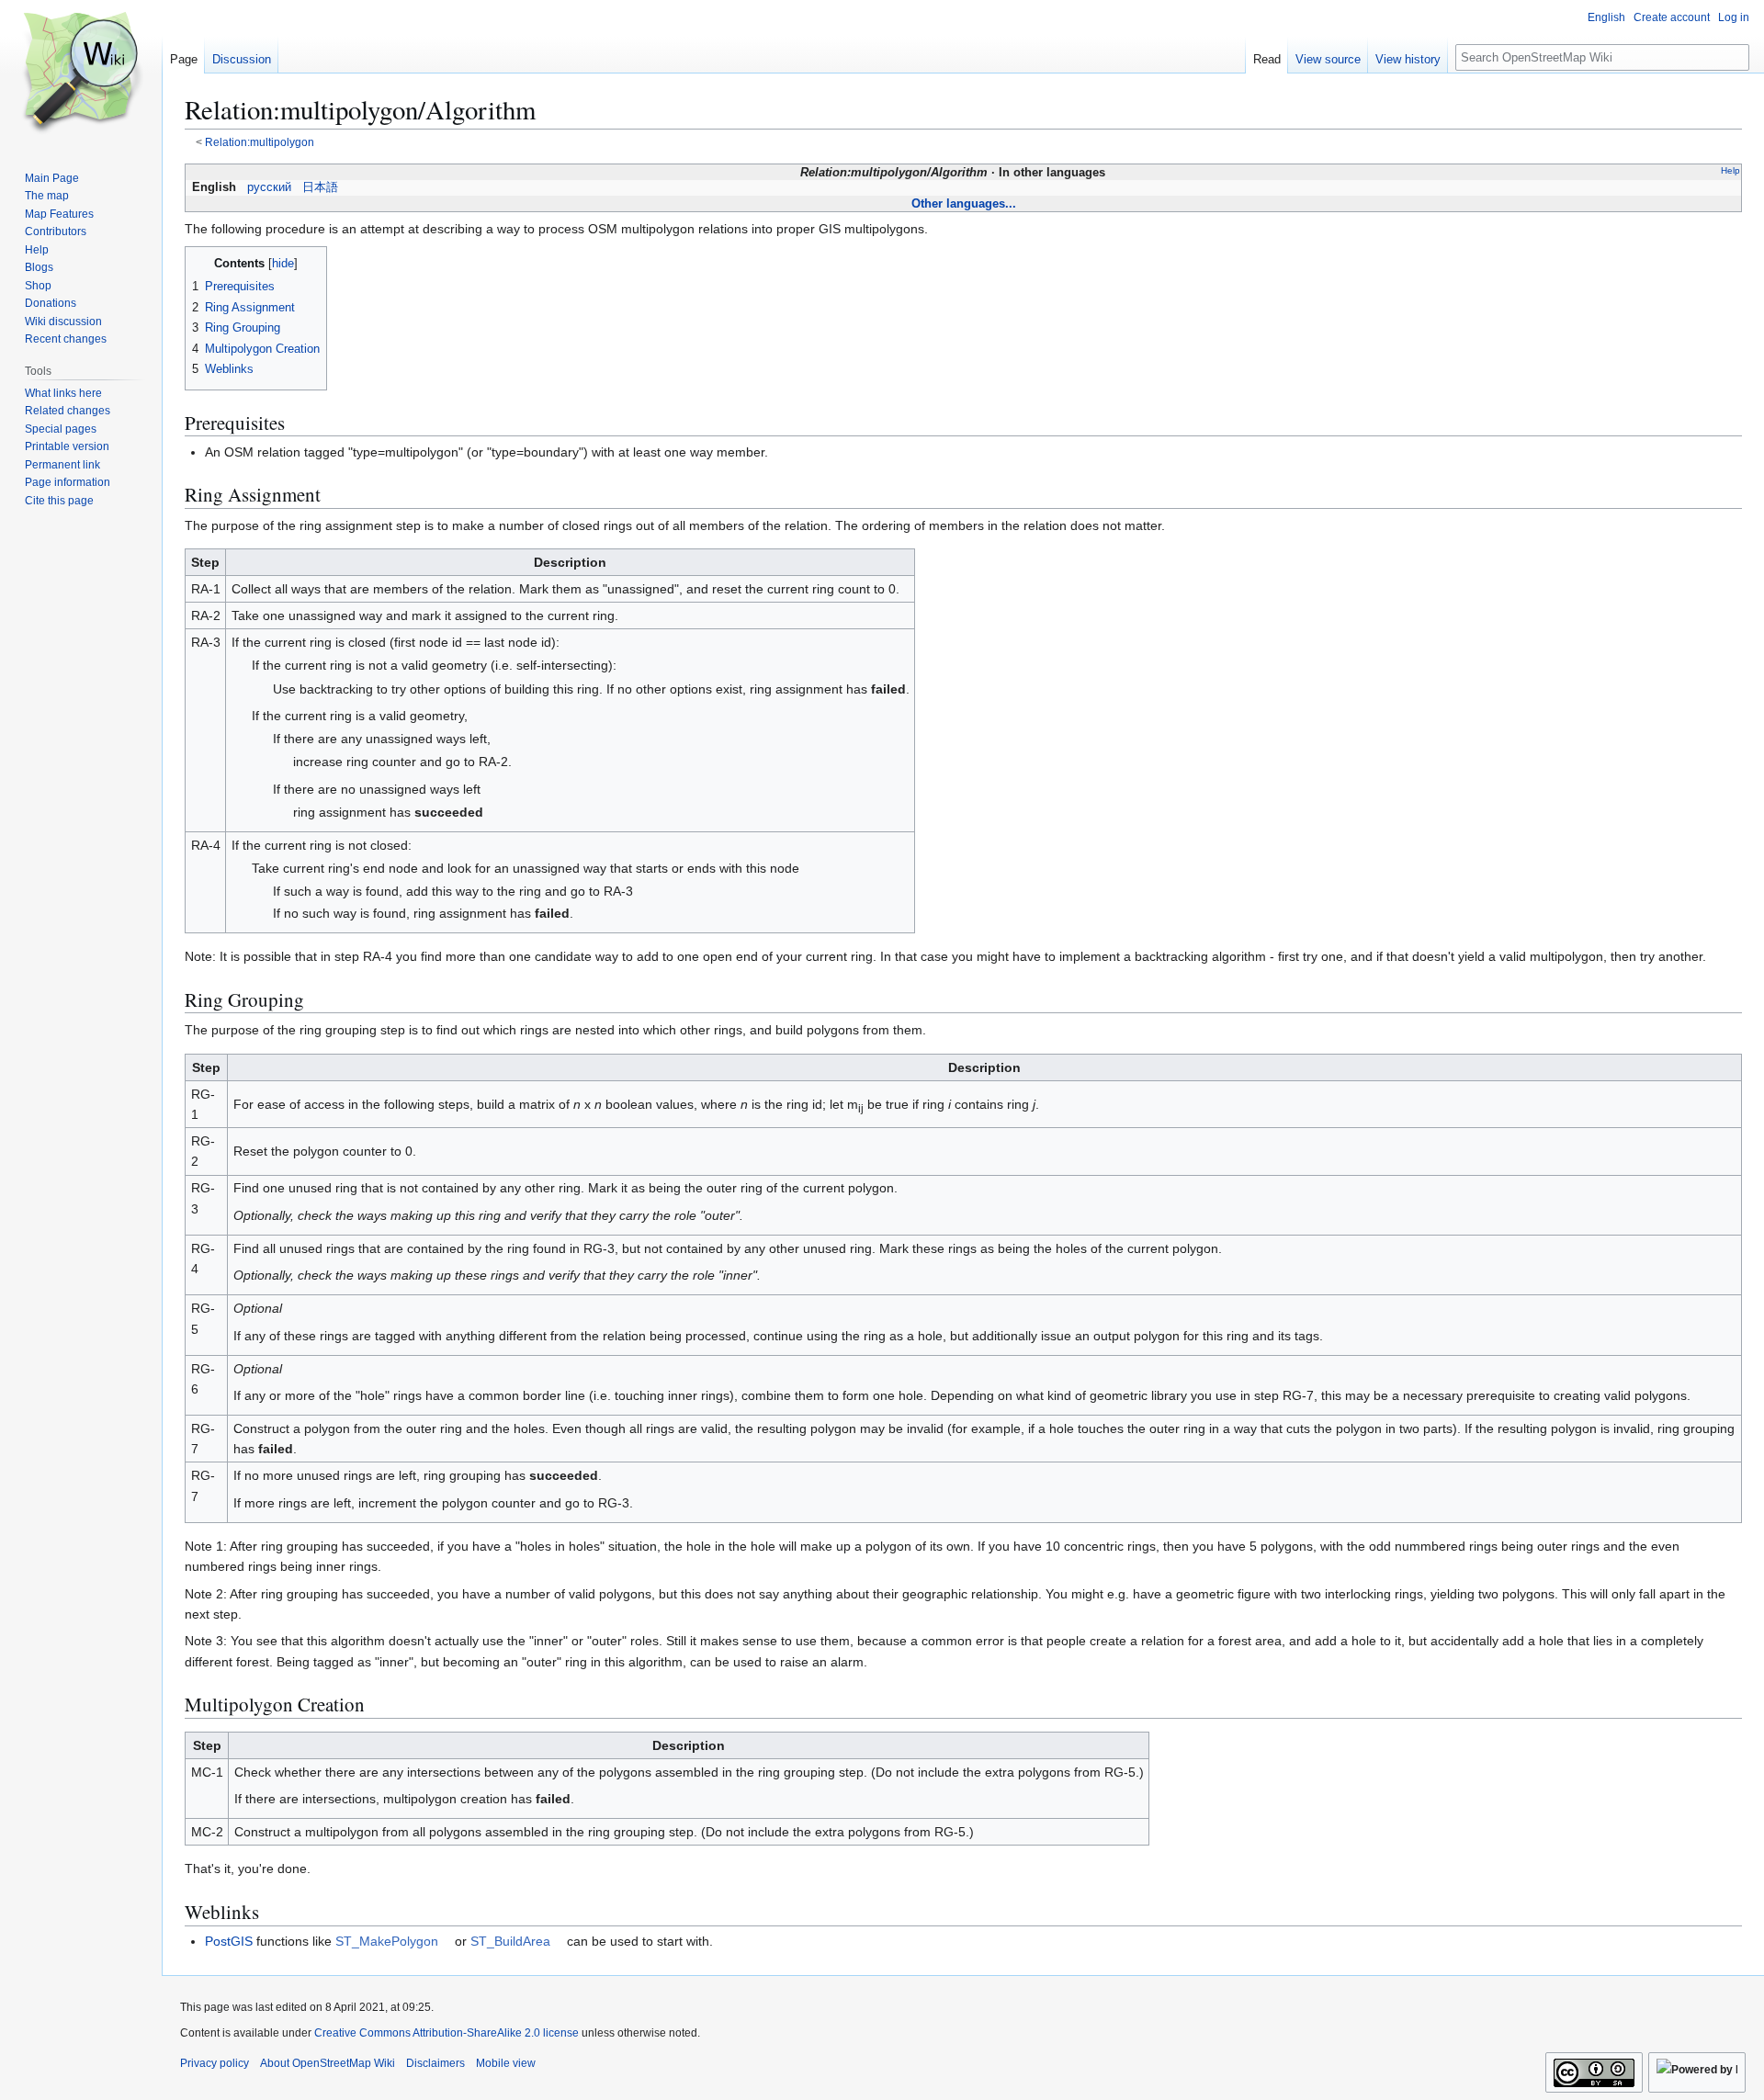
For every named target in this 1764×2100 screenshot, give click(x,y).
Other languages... (964, 203)
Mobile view (506, 2063)
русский (269, 187)
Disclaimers (435, 2063)
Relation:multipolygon (260, 142)
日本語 (320, 187)
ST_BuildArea (510, 1941)
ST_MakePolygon (387, 1941)
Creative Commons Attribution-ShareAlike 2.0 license (447, 2033)
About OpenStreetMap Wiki (328, 2063)
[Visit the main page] (81, 73)
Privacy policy (215, 2063)
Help (1730, 170)
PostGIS (229, 1941)
